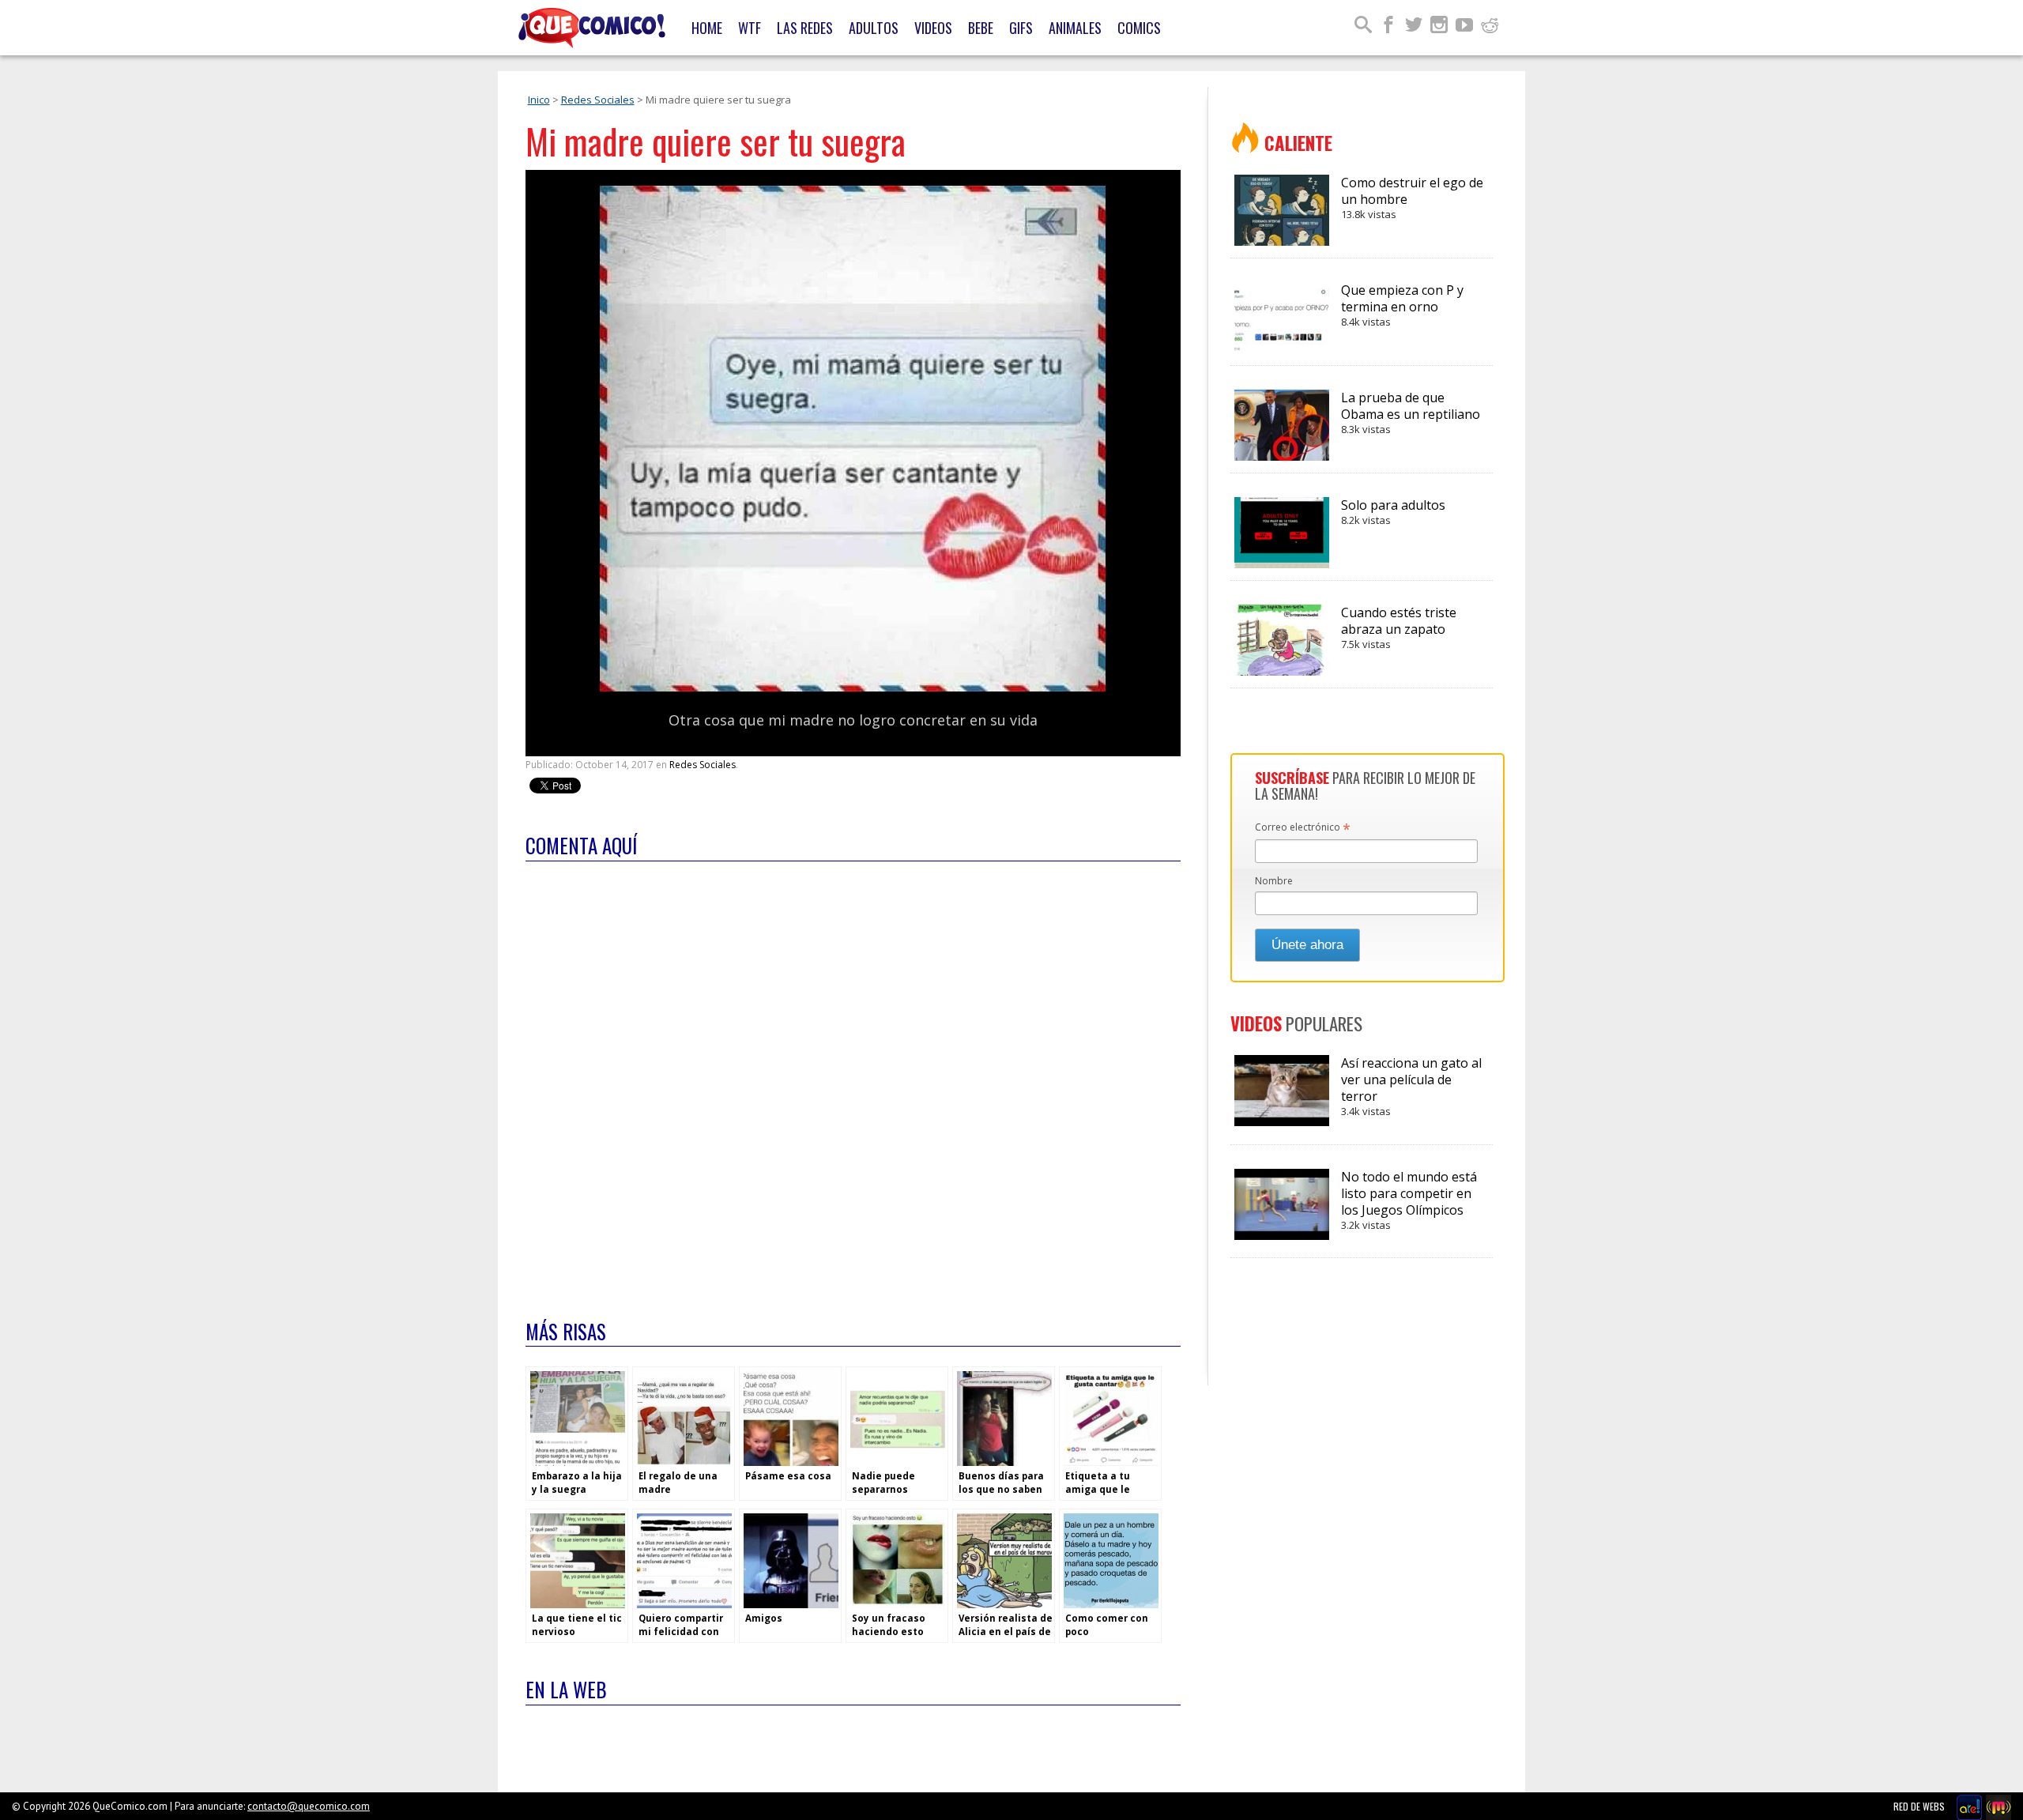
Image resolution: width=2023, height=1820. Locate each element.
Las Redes (805, 28)
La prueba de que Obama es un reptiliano (1411, 413)
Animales (1075, 28)
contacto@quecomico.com (309, 1806)
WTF (750, 28)
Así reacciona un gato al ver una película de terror (1411, 1086)
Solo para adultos (1393, 512)
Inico (539, 100)
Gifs (1021, 28)
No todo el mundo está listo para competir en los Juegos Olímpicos (1409, 1200)
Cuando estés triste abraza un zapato (1399, 627)
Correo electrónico (1303, 828)
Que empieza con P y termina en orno (1402, 305)
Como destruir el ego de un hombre (1412, 198)
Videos (933, 28)
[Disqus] (853, 1080)
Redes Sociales (598, 100)
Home (707, 28)
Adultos (874, 28)
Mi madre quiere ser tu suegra (716, 141)
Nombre (1274, 881)
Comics (1139, 28)
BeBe (981, 28)
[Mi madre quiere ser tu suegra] (853, 688)
